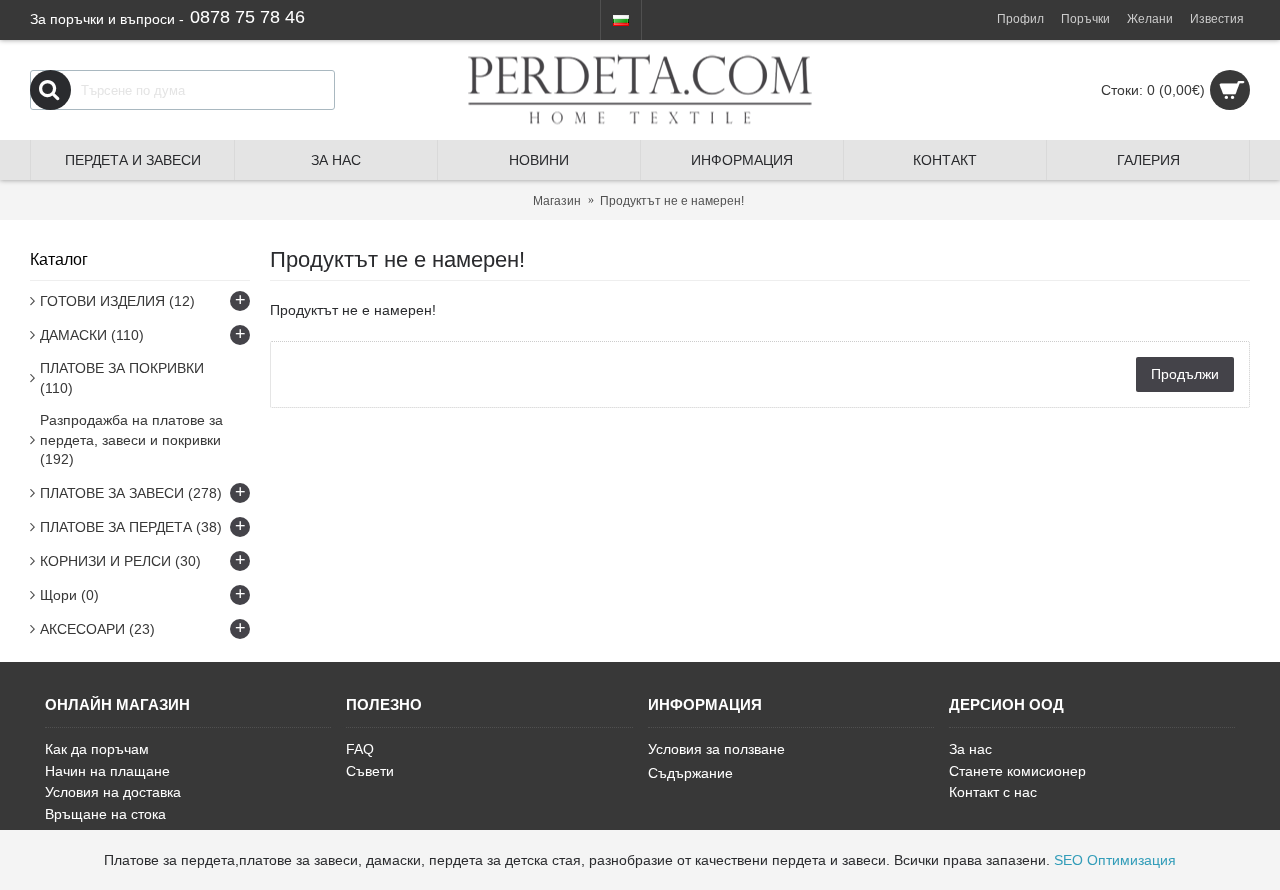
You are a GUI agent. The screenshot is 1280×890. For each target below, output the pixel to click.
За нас (970, 749)
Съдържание (690, 773)
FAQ (360, 749)
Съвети (370, 771)
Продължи (1185, 374)
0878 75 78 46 (247, 17)
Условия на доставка (113, 792)
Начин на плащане (107, 771)
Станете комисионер (1017, 771)
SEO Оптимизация (1115, 860)
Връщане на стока (105, 814)
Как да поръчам (97, 749)
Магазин (557, 201)
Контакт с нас (993, 792)
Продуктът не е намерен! (672, 201)
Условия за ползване (716, 749)
